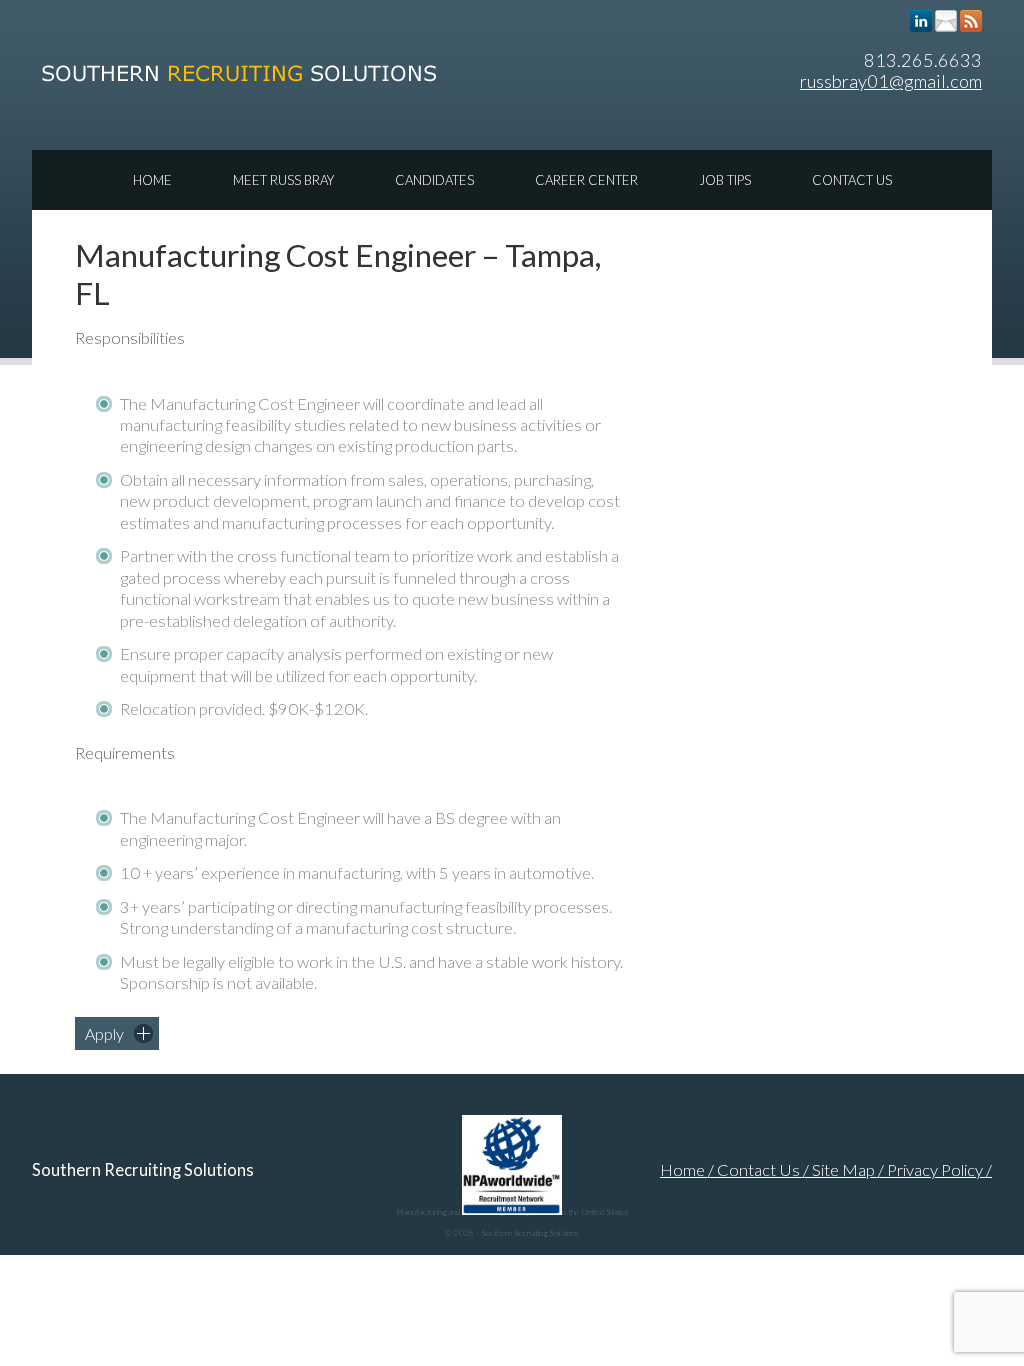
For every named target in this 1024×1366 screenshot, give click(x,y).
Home (152, 180)
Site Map (843, 1170)
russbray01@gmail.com (891, 81)
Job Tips (725, 180)
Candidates (434, 180)
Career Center (586, 180)
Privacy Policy (935, 1170)
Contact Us (852, 180)
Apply (104, 1033)
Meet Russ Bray (283, 180)
